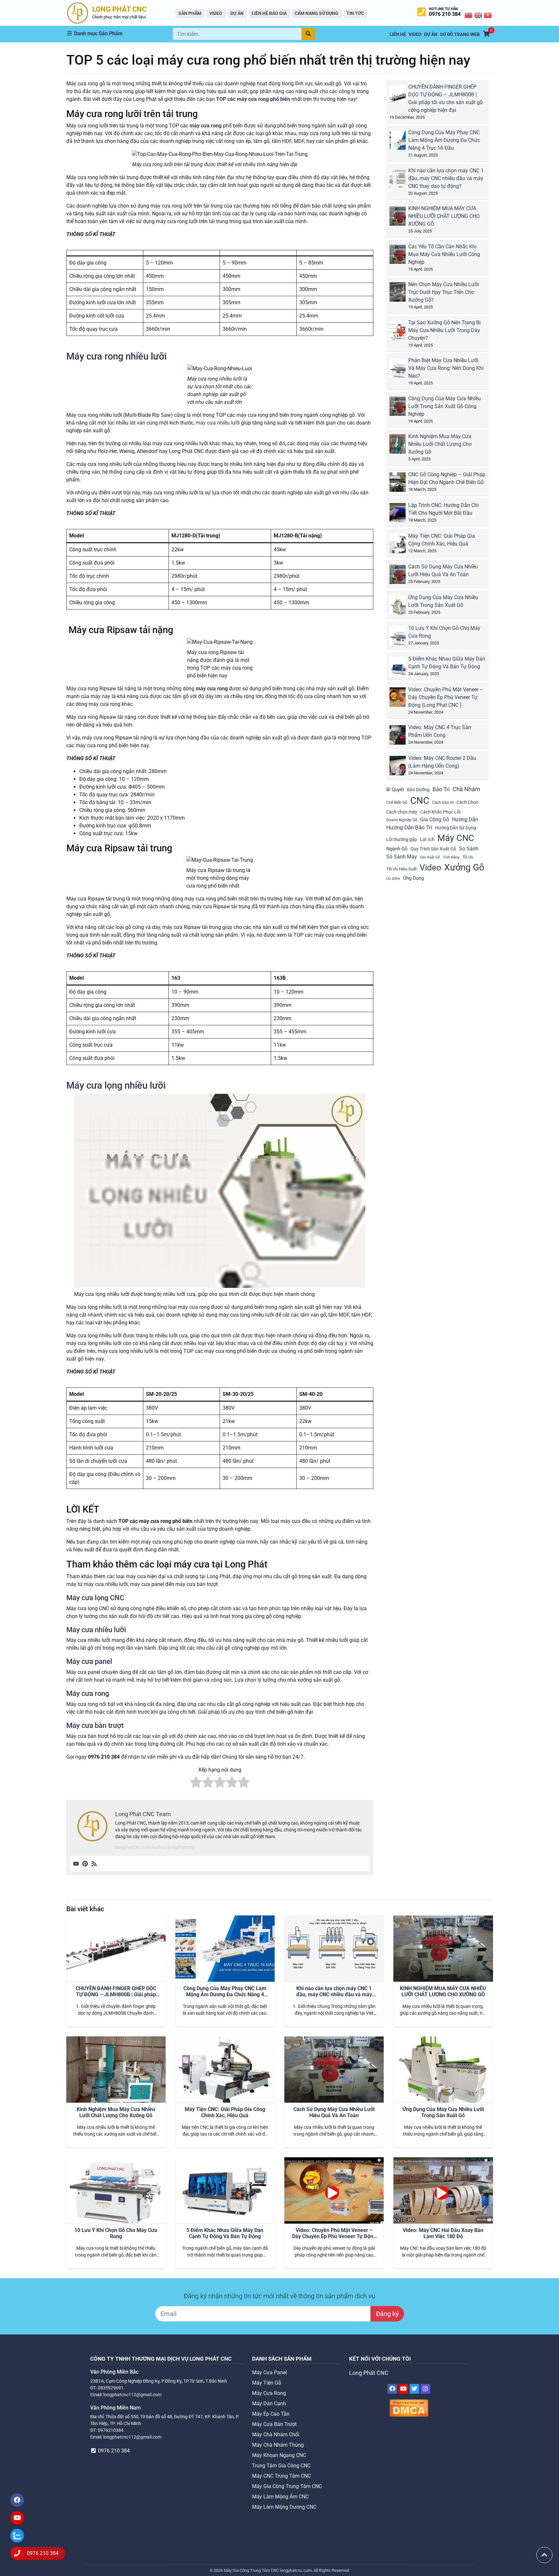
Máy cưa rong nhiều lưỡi (116, 356)
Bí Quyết (395, 790)
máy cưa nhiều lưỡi (218, 423)
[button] (120, 34)
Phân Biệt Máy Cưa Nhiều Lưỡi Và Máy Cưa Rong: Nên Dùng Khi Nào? (446, 368)
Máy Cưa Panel (269, 2372)
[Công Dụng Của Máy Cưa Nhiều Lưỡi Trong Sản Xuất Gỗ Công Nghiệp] (402, 409)
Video (430, 868)
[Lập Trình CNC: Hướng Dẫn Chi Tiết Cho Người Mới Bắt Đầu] (402, 515)
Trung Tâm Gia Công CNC (281, 2466)
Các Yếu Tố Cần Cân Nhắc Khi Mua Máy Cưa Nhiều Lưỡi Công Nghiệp (444, 254)
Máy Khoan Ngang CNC (279, 2455)
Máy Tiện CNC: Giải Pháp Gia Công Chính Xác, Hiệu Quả (225, 2112)
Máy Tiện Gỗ (267, 2383)
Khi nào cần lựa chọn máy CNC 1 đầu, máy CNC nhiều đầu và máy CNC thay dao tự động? (446, 178)
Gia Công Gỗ (435, 819)
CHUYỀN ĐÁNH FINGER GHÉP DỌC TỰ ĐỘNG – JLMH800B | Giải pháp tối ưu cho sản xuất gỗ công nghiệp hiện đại (116, 1992)
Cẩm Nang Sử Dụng (317, 13)
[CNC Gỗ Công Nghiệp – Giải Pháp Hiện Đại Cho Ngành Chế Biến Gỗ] (402, 485)
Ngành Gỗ (397, 849)
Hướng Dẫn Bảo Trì (409, 827)
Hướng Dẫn (465, 819)
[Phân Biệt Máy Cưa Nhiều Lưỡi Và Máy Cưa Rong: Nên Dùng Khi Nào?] (402, 370)
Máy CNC (456, 838)
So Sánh (469, 849)
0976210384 (111, 2430)
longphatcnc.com (296, 2570)
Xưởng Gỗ (464, 867)
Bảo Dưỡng (418, 790)
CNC (420, 801)
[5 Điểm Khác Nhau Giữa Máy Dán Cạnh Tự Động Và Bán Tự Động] (402, 669)
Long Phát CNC (369, 2373)
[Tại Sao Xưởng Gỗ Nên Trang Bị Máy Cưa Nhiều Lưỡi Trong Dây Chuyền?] (402, 333)
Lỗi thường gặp (402, 839)
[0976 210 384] (17, 2553)
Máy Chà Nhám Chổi (276, 2435)
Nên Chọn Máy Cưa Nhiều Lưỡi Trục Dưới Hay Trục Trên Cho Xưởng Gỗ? (444, 292)
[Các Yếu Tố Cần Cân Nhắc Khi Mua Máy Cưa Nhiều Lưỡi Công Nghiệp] (402, 257)
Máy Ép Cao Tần (271, 2414)
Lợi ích (427, 839)
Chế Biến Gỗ (397, 803)
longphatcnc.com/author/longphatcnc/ (155, 1847)
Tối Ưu (468, 857)
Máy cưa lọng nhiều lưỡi (116, 1085)
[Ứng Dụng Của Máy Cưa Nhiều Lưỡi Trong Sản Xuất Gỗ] (402, 607)
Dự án (237, 13)
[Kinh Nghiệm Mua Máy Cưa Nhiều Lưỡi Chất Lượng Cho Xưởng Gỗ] (402, 446)
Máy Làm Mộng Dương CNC (284, 2507)
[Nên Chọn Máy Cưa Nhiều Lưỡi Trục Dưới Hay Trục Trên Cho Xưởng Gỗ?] (402, 294)
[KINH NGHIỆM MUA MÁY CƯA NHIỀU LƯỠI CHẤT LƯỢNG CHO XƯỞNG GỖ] (402, 218)
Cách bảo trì (443, 803)
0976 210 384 (445, 14)
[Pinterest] (85, 1864)
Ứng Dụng (413, 878)
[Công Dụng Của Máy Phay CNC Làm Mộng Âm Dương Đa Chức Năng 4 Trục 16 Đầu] (402, 142)
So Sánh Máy (402, 857)
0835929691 (111, 2388)
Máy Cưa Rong (269, 2393)
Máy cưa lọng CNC (95, 1598)
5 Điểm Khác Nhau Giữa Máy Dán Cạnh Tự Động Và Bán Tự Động (225, 2233)
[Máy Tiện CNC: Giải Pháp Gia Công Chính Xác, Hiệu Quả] (402, 546)
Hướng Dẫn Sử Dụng (456, 828)
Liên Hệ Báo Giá (269, 13)
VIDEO (216, 13)
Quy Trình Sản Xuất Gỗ (433, 849)
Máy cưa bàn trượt (95, 1725)
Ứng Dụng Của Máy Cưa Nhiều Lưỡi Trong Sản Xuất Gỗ (443, 2112)
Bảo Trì (441, 789)
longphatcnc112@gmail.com (132, 2395)
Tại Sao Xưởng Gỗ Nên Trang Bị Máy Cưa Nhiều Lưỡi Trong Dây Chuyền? (444, 330)
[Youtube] (76, 1864)
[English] (478, 15)
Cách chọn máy (402, 812)
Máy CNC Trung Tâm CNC (281, 2476)
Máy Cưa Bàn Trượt (274, 2424)
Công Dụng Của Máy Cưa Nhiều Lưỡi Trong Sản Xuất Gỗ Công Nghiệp (444, 406)
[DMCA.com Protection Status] (409, 2408)
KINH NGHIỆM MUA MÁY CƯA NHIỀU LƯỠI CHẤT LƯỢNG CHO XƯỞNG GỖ (444, 216)
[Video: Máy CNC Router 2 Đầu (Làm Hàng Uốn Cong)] (402, 768)
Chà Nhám (466, 789)
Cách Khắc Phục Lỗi (440, 812)
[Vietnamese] (488, 15)
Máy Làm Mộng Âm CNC (280, 2497)
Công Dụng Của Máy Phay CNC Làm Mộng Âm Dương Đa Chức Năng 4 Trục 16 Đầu (444, 140)
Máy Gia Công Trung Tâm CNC (287, 2486)
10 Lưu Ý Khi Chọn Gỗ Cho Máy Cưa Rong (116, 2233)
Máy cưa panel (89, 1661)
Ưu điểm (393, 879)
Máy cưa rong (88, 1693)
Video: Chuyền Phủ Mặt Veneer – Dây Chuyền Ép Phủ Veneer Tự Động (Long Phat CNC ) (446, 697)
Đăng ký (387, 2314)
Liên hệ (398, 34)
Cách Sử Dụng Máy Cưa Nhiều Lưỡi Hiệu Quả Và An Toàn (334, 2112)
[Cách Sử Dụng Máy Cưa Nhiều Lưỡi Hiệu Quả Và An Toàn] (402, 577)
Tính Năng (451, 857)
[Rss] (94, 1864)
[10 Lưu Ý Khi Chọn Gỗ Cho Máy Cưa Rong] (402, 638)
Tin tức (355, 13)
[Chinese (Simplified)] (469, 15)
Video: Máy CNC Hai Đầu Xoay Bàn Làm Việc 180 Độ (443, 2233)
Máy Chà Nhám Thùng (278, 2445)
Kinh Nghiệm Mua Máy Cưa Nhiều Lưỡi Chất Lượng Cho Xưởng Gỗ (440, 444)
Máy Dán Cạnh (269, 2404)
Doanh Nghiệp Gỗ (402, 820)
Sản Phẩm (190, 13)
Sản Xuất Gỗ (430, 857)
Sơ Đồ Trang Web (460, 34)
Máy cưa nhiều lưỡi (96, 1630)
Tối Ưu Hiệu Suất (401, 869)
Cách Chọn (467, 802)
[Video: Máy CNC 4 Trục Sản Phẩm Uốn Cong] (402, 737)
